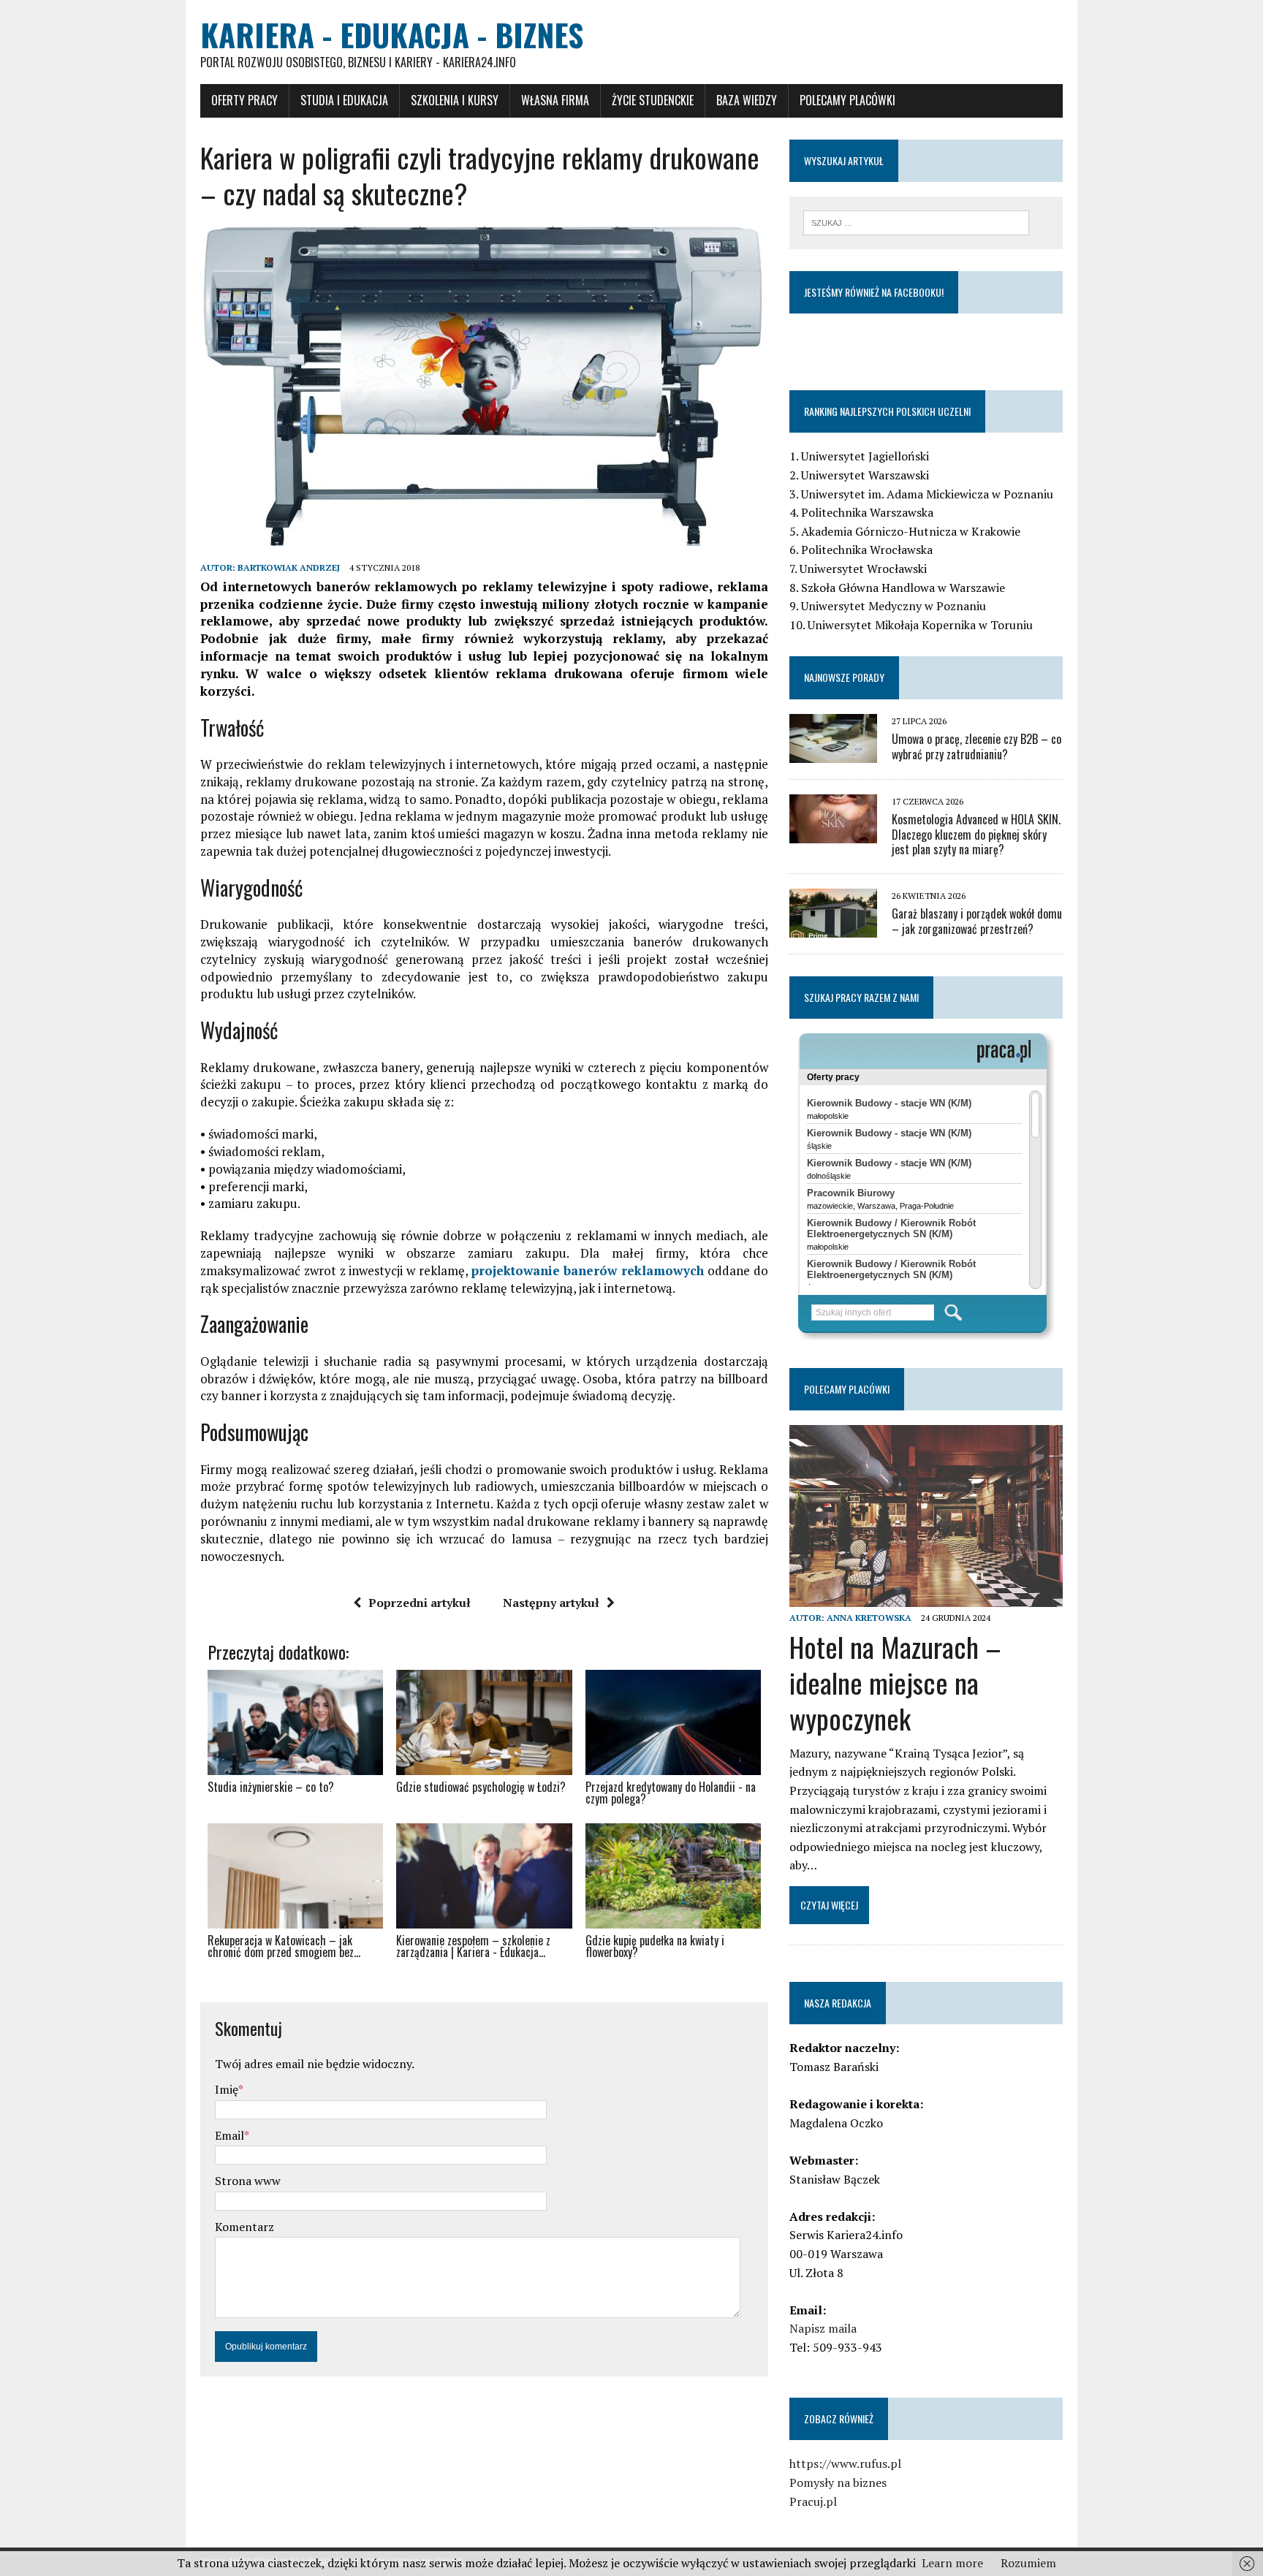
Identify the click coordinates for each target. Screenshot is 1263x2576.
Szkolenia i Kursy (455, 100)
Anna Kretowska (869, 1618)
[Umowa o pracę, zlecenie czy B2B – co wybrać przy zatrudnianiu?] (833, 753)
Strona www (248, 2181)
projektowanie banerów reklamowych (588, 1270)
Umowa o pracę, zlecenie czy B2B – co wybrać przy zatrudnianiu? (976, 746)
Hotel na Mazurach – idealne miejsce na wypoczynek (895, 1683)
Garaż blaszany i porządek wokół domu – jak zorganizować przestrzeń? (977, 921)
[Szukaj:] (916, 221)
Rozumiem (1028, 2563)
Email (230, 2135)
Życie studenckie (653, 100)
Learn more (952, 2563)
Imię (227, 2089)
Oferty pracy (244, 100)
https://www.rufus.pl (845, 2463)
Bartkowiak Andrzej (289, 567)
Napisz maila (823, 2328)
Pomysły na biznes (838, 2482)
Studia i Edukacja (344, 100)
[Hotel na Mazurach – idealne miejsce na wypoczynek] (926, 1597)
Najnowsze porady (844, 677)
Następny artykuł (551, 1603)
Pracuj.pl (813, 2501)
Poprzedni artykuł (420, 1603)
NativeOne (484, 1978)
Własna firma (555, 100)
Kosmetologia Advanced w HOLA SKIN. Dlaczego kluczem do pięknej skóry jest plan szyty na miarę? (976, 835)
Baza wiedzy (747, 100)
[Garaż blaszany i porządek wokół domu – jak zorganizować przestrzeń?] (833, 928)
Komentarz (244, 2227)
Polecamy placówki (847, 100)
